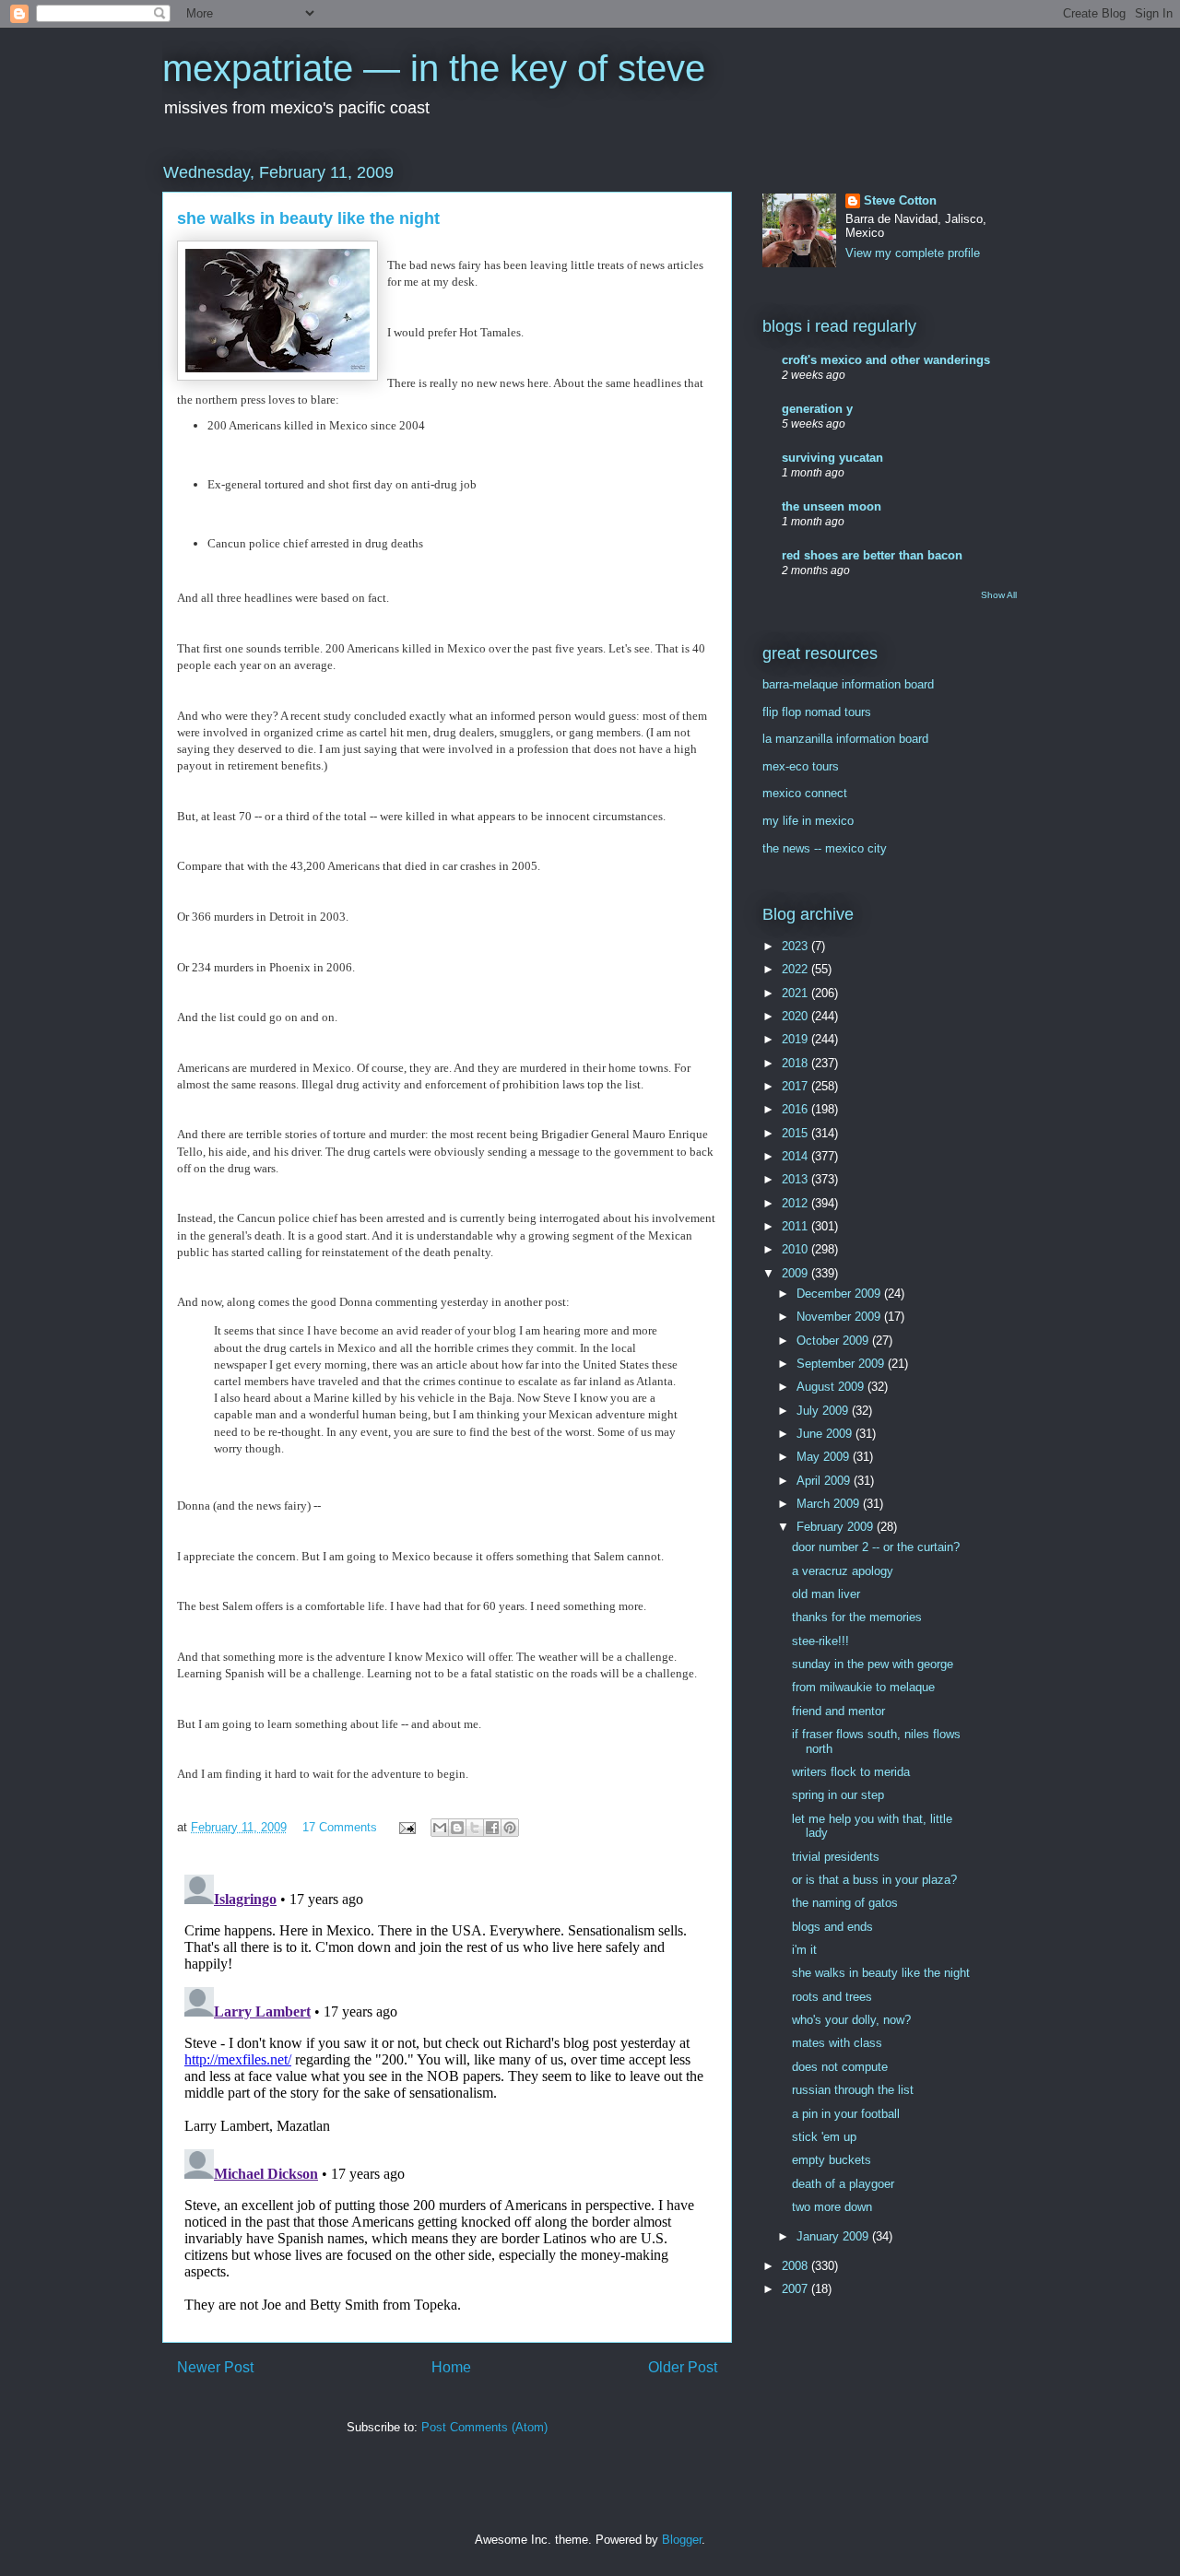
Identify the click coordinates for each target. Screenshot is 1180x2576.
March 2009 (830, 1504)
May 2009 (825, 1457)
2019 (796, 1039)
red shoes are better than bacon (872, 555)
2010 (796, 1249)
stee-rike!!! (820, 1641)
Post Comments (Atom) (484, 2427)
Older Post (683, 2367)
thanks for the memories (857, 1617)
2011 (796, 1226)
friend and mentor (838, 1711)
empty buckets (832, 2160)
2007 (796, 2289)
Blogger (682, 2540)
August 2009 (832, 1387)
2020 (796, 1016)
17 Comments (340, 1827)
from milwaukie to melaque (863, 1687)
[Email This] (440, 1828)
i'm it (804, 1950)
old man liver (826, 1594)
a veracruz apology (843, 1571)
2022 (796, 969)
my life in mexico (808, 821)
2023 (796, 946)
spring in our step (838, 1795)
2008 (796, 2266)
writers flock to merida (851, 1772)
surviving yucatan (832, 458)
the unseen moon (832, 506)
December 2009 (840, 1294)
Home (451, 2367)
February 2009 (837, 1527)
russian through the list (853, 2090)
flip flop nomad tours (817, 712)
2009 (796, 1273)
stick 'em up (824, 2137)
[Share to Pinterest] (510, 1828)
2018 (796, 1063)
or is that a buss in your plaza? (874, 1880)
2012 (796, 1203)
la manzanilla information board (845, 739)
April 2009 (825, 1481)
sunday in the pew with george (873, 1664)
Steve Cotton (900, 200)
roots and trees (832, 1997)
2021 (796, 993)
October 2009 (834, 1341)
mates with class (837, 2043)
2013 (796, 1179)
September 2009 (842, 1364)
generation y (817, 409)
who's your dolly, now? (851, 2020)
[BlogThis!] (457, 1828)
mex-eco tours (801, 766)
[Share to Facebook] (492, 1828)
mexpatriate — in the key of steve (434, 68)
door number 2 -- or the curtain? (876, 1547)
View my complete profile (913, 253)
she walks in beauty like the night (881, 1973)
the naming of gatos (845, 1903)
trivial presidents (836, 1857)
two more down (832, 2207)
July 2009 (824, 1411)
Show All (999, 595)
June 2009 (826, 1434)
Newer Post (215, 2367)
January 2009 (834, 2236)
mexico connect (805, 793)
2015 (796, 1133)
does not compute (840, 2067)
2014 (796, 1156)
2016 (796, 1109)
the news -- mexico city (825, 848)
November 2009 (840, 1317)
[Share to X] (475, 1828)
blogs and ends (832, 1927)
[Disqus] (447, 2098)
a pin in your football (846, 2114)
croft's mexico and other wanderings (886, 360)
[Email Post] (406, 1827)
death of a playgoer (843, 2184)
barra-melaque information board (848, 684)
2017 (796, 1086)
